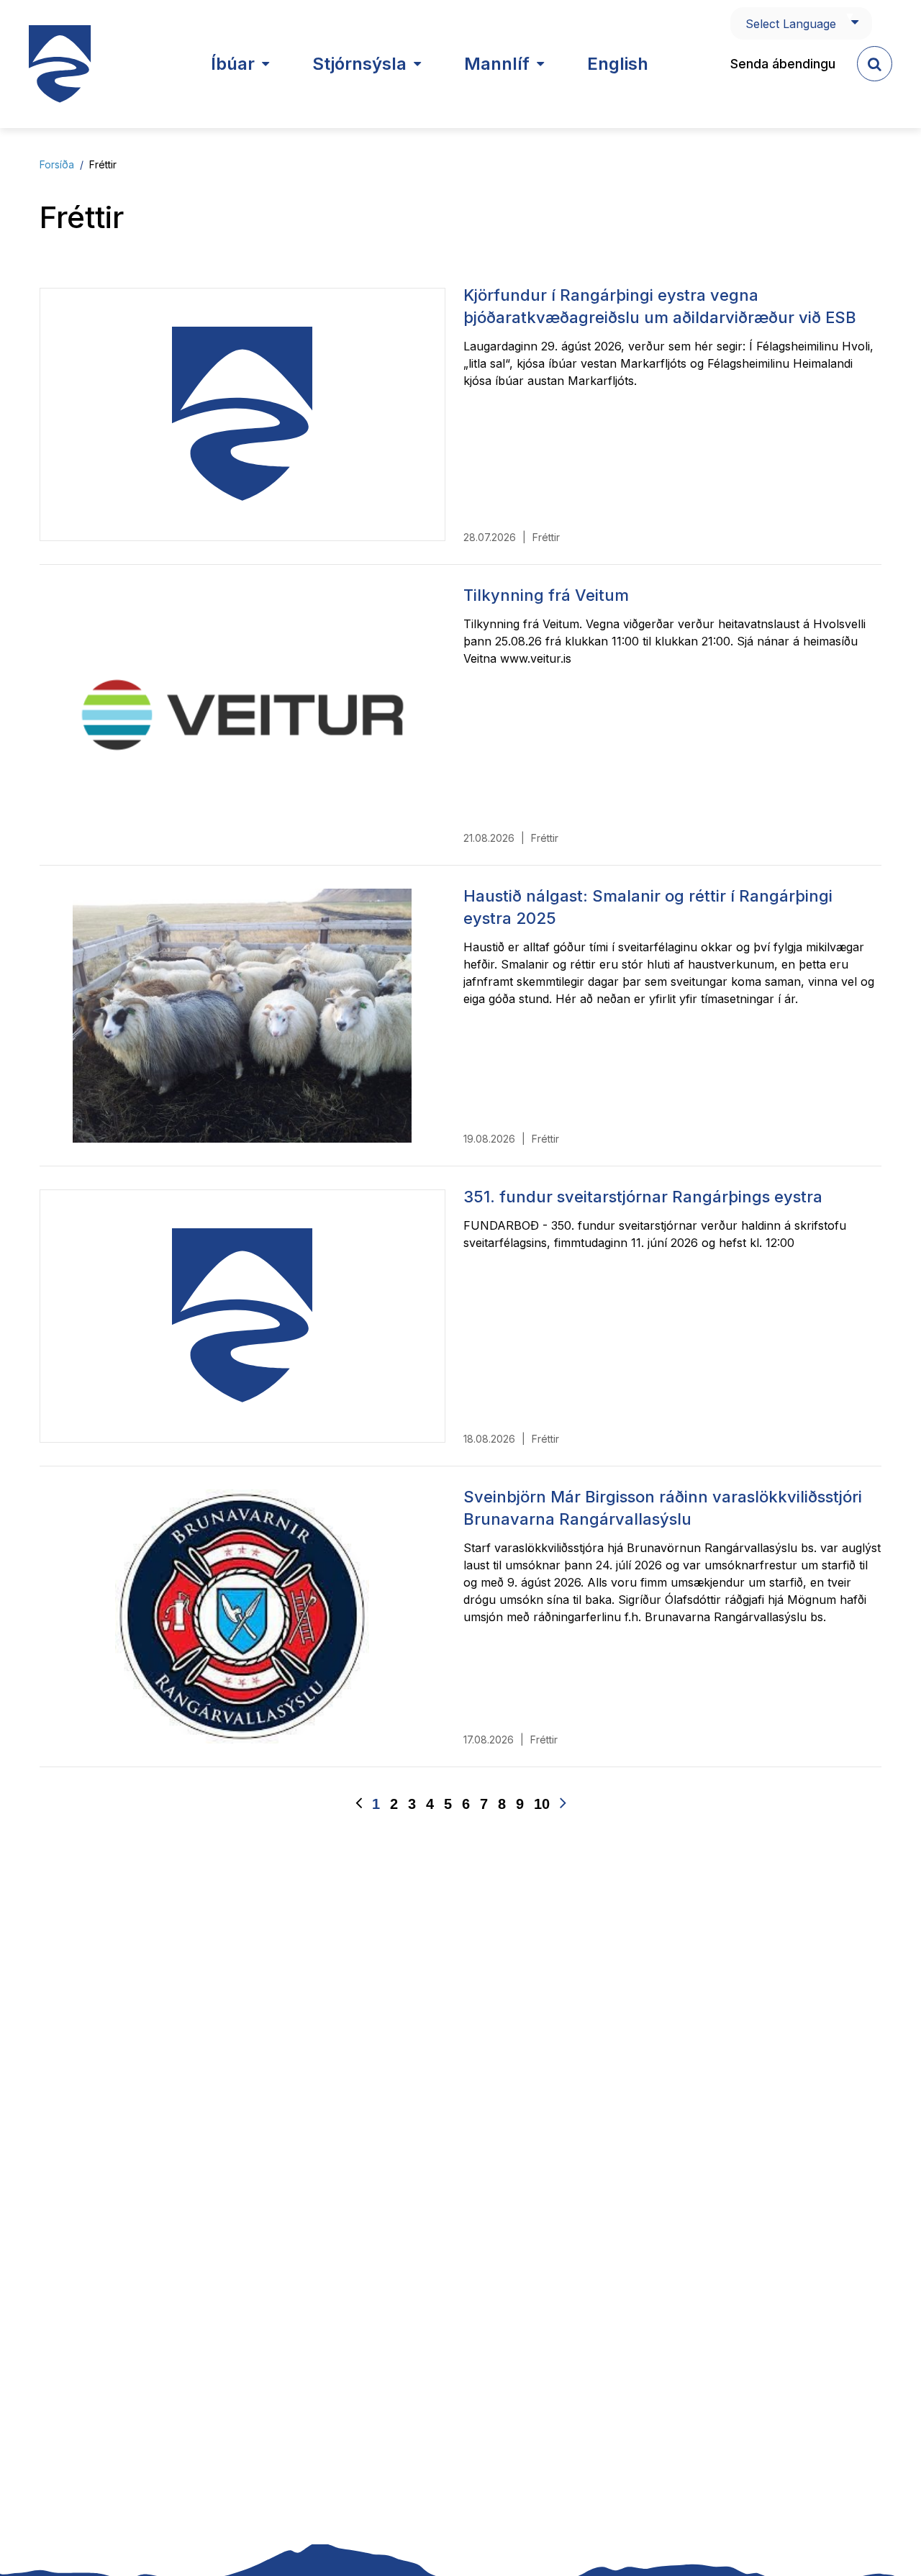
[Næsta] (563, 1804)
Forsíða (57, 164)
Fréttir (103, 164)
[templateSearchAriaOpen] (875, 64)
